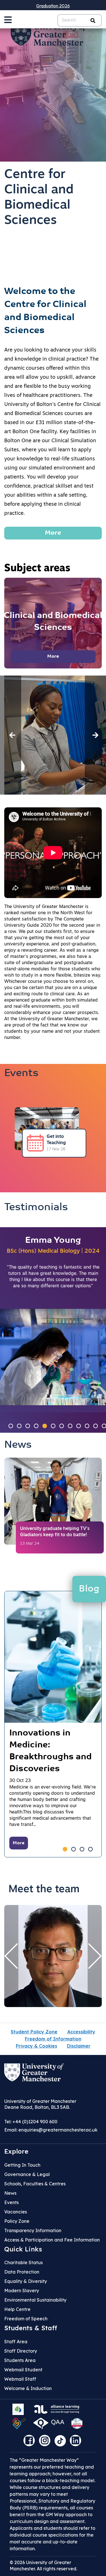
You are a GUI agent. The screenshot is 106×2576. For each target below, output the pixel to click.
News (18, 1445)
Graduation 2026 (53, 6)
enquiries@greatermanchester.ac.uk (58, 2130)
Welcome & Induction (28, 2388)
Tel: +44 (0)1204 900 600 (31, 2122)
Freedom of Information (53, 2039)
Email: (51, 2130)
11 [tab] (96, 1426)
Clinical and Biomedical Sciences (53, 622)
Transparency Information (33, 2230)
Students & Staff (31, 2328)
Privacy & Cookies (36, 2046)
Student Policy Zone (34, 2032)
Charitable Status (23, 2262)
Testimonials (36, 1208)
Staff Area (16, 2342)
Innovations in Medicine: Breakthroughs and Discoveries (50, 1751)
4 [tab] (36, 1426)
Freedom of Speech (26, 2319)
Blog (89, 1589)
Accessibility (81, 2032)
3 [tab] (28, 1426)
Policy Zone (17, 2221)
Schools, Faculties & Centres (35, 2184)
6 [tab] (53, 1426)
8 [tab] (70, 1426)
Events (21, 1074)
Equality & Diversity (26, 2281)
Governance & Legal (27, 2174)
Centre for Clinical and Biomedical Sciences (39, 198)
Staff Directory (21, 2351)
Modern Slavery (22, 2291)
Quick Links (23, 2249)
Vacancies (16, 2212)
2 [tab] (19, 1426)
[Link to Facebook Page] (31, 2442)
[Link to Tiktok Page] (62, 2442)
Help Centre (17, 2309)
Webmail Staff (20, 2379)
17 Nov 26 (56, 1149)
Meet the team (44, 1890)
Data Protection (22, 2272)
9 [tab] (79, 1426)
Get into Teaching (56, 1140)
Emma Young (53, 1241)
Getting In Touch (22, 2165)
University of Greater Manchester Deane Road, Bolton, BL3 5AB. (40, 2104)
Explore (16, 2151)
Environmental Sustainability (35, 2300)
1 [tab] (11, 1426)
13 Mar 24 (30, 1544)
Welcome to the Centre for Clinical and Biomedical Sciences (45, 311)
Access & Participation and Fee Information (52, 2240)
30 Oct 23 (20, 1781)
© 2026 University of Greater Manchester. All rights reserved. (43, 2566)
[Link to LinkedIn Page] (77, 2442)
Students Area (20, 2360)
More (53, 533)
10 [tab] (87, 1426)
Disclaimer (79, 2046)
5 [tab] (45, 1426)
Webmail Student (23, 2370)
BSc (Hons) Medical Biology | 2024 (53, 1251)
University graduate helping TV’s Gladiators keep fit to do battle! (55, 1532)
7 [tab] (62, 1426)
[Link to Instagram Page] (46, 2442)
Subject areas (37, 569)
